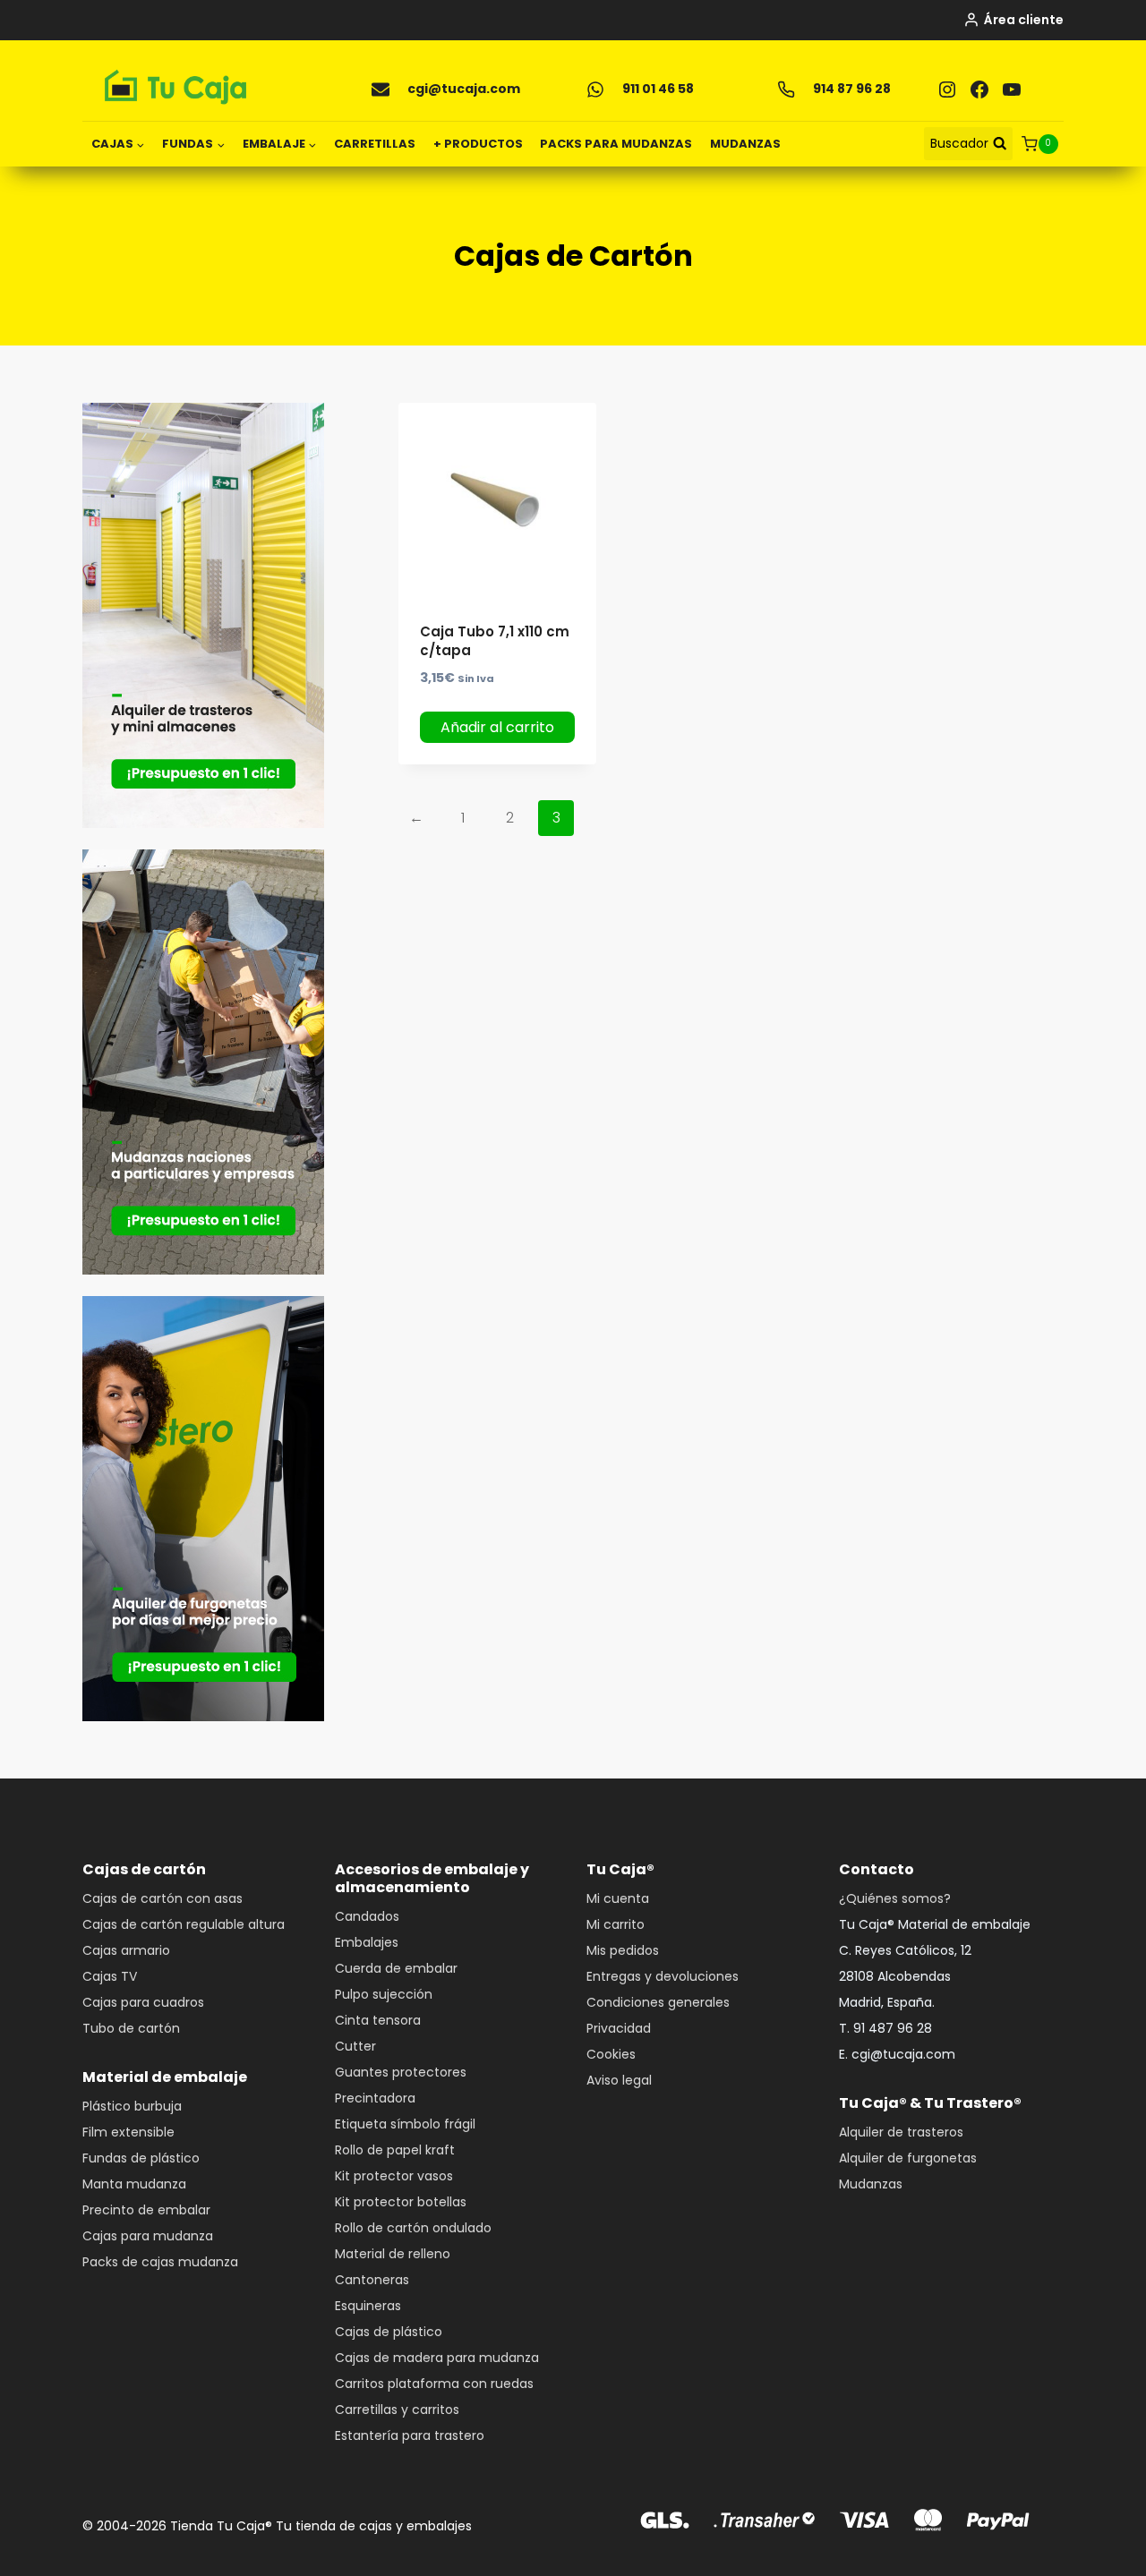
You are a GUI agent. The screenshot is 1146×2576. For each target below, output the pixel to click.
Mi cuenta (618, 1898)
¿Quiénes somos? (895, 1898)
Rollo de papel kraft (395, 2150)
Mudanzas (871, 2184)
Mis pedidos (623, 1950)
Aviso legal (619, 2080)
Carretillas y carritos (397, 2410)
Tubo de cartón (131, 2028)
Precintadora (375, 2098)
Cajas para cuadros (143, 2002)
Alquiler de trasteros (901, 2132)
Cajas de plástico (389, 2332)
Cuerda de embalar (396, 1968)
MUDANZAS (745, 144)
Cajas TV (110, 1976)
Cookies (611, 2054)
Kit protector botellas (401, 2202)
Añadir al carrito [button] (497, 727)
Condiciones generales (658, 2002)
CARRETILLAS (375, 144)
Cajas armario (126, 1950)
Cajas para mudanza (148, 2236)
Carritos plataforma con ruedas (434, 2384)
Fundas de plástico (141, 2158)
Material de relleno (393, 2254)
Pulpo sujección (384, 1994)
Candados (367, 1916)
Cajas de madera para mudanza (437, 2358)
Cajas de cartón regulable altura (184, 1924)
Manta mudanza (134, 2184)
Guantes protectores (401, 2072)
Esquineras (368, 2306)
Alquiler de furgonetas (908, 2158)
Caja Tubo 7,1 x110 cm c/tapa (495, 641)
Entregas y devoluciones (663, 1976)
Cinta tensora (378, 2020)
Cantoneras (372, 2280)
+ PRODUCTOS (478, 144)
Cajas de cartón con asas (162, 1898)
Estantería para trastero (410, 2435)
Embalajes (367, 1942)
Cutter (355, 2046)
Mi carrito (616, 1924)
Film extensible (128, 2132)
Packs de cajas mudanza (160, 2262)
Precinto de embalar (146, 2210)
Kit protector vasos (394, 2176)
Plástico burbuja (132, 2106)
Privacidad (619, 2028)
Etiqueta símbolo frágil (405, 2124)
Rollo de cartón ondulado (413, 2228)
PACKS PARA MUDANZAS (616, 144)
